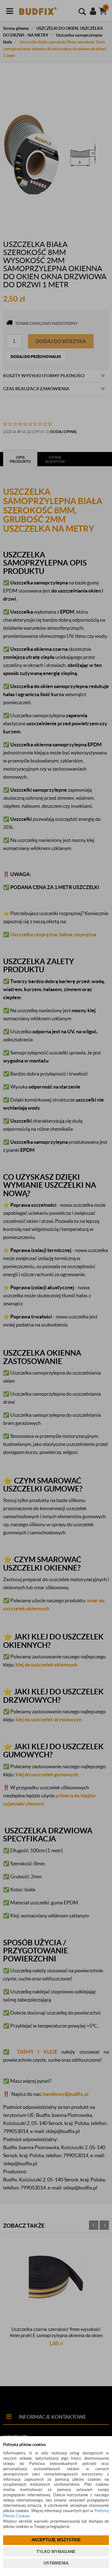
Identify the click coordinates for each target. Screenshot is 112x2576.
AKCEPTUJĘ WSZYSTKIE (56, 2540)
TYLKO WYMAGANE (56, 2552)
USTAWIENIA (56, 2563)
